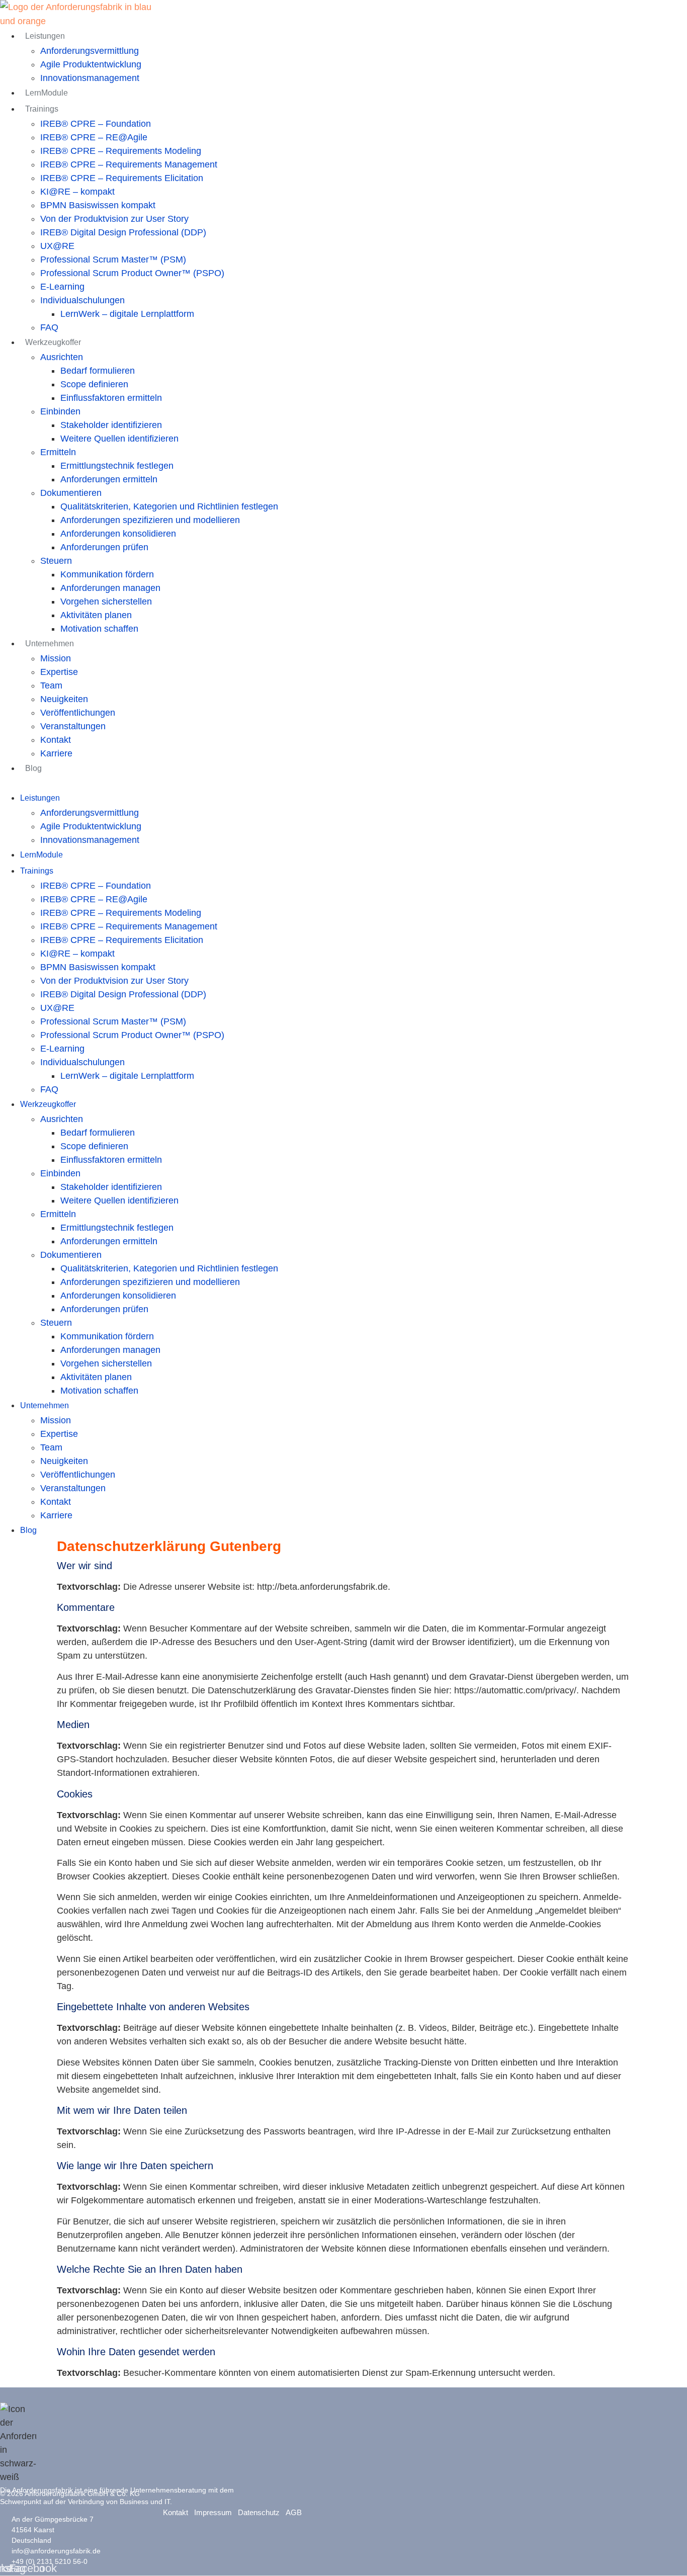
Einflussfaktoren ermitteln (111, 398)
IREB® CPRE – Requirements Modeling (121, 151)
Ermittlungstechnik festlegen (117, 466)
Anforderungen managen (110, 588)
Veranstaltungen (73, 726)
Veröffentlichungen (78, 713)
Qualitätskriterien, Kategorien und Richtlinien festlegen (169, 506)
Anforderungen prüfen (104, 547)
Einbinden (60, 411)
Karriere (56, 753)
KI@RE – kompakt (77, 192)
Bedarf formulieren (98, 371)
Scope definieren (94, 384)
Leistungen (45, 36)
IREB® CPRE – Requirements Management (129, 164)
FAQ (49, 327)
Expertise (59, 672)
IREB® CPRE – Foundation (96, 124)
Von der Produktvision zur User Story (114, 219)
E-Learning (62, 287)
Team (51, 685)
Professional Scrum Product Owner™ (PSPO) (132, 273)
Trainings (42, 109)
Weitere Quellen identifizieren (119, 439)
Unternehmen (50, 643)
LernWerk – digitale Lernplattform (127, 314)
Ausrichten (62, 357)
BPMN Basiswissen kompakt (98, 205)
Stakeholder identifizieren (111, 425)
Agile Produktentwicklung (91, 64)
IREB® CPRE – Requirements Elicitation (122, 178)
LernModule (47, 93)
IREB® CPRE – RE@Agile (94, 137)
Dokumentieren (71, 493)
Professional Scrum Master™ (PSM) (113, 260)
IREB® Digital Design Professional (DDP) (123, 232)
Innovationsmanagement (90, 78)
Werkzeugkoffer (53, 342)
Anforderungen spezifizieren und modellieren (150, 520)
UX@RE (57, 246)
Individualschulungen (82, 300)
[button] (230, 783)
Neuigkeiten (64, 699)
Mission (56, 658)
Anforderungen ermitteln (109, 479)
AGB (294, 2512)
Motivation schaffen (99, 629)
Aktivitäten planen (96, 615)
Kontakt (56, 740)
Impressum (213, 2512)
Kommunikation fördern (107, 574)
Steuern (56, 561)
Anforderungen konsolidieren (118, 534)
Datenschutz (259, 2512)
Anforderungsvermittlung (90, 51)
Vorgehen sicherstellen (106, 602)
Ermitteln (58, 452)
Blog (33, 768)
